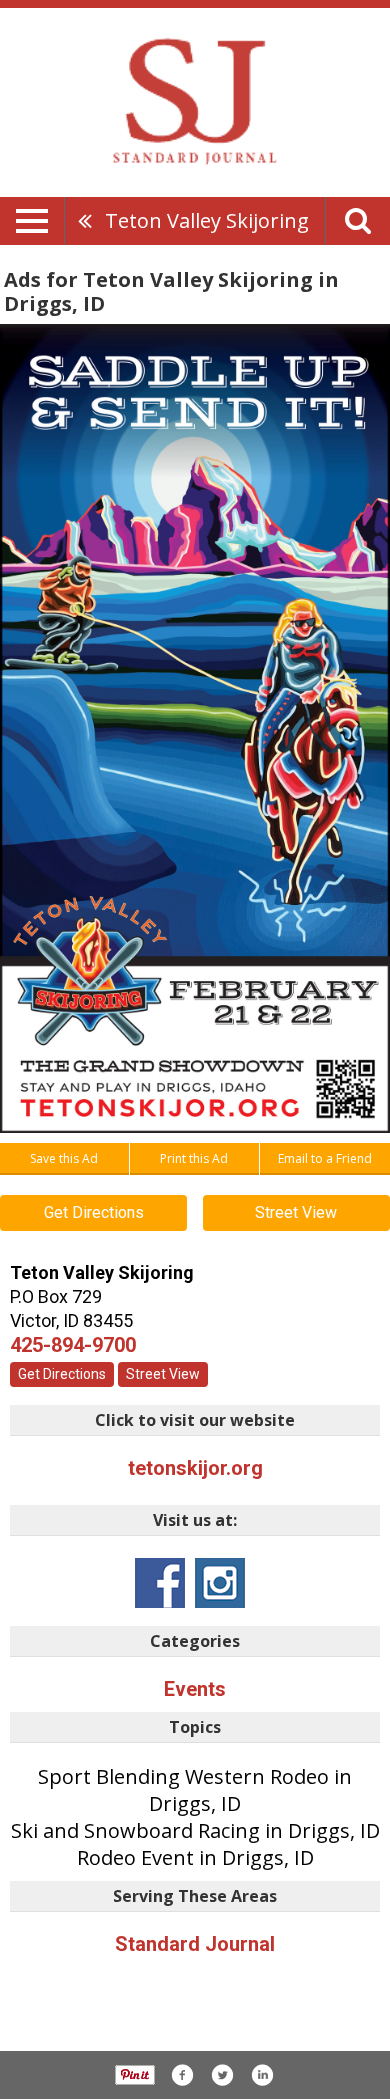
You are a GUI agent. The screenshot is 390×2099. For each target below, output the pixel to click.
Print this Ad (194, 1158)
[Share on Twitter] (222, 2075)
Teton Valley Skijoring (207, 220)
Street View (296, 1212)
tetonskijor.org (195, 1468)
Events (195, 1689)
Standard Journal (195, 1944)
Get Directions (94, 1212)
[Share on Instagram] (262, 2075)
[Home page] (195, 101)
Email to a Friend (325, 1158)
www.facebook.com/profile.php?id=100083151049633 (160, 1583)
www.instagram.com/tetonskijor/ (220, 1583)
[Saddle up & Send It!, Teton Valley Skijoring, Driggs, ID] (195, 728)
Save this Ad (64, 1158)
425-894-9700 (73, 1345)
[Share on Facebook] (182, 2075)
